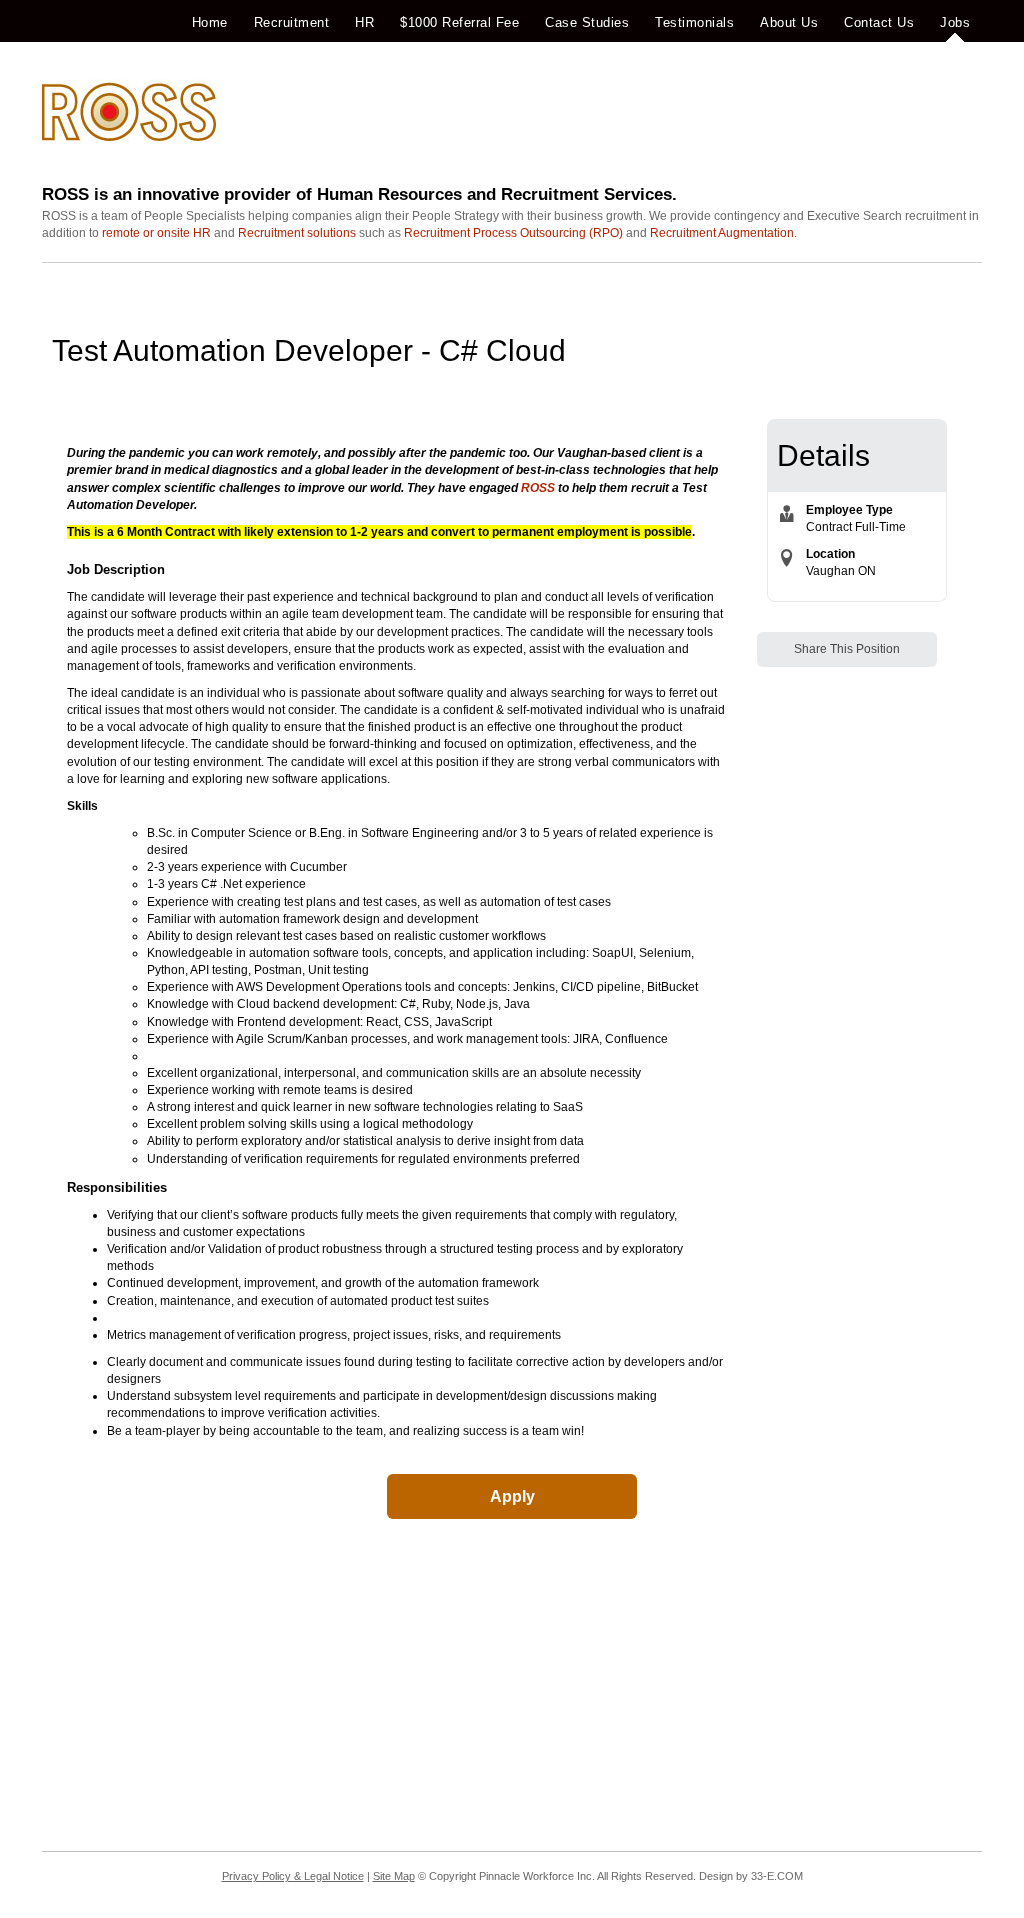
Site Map (394, 1876)
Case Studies (587, 22)
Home (210, 22)
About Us (789, 22)
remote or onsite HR (156, 233)
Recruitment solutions (297, 233)
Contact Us (879, 22)
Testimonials (694, 22)
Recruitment (292, 22)
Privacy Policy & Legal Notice (293, 1876)
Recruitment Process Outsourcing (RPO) (513, 233)
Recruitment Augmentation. (723, 233)
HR (364, 22)
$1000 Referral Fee (459, 22)
